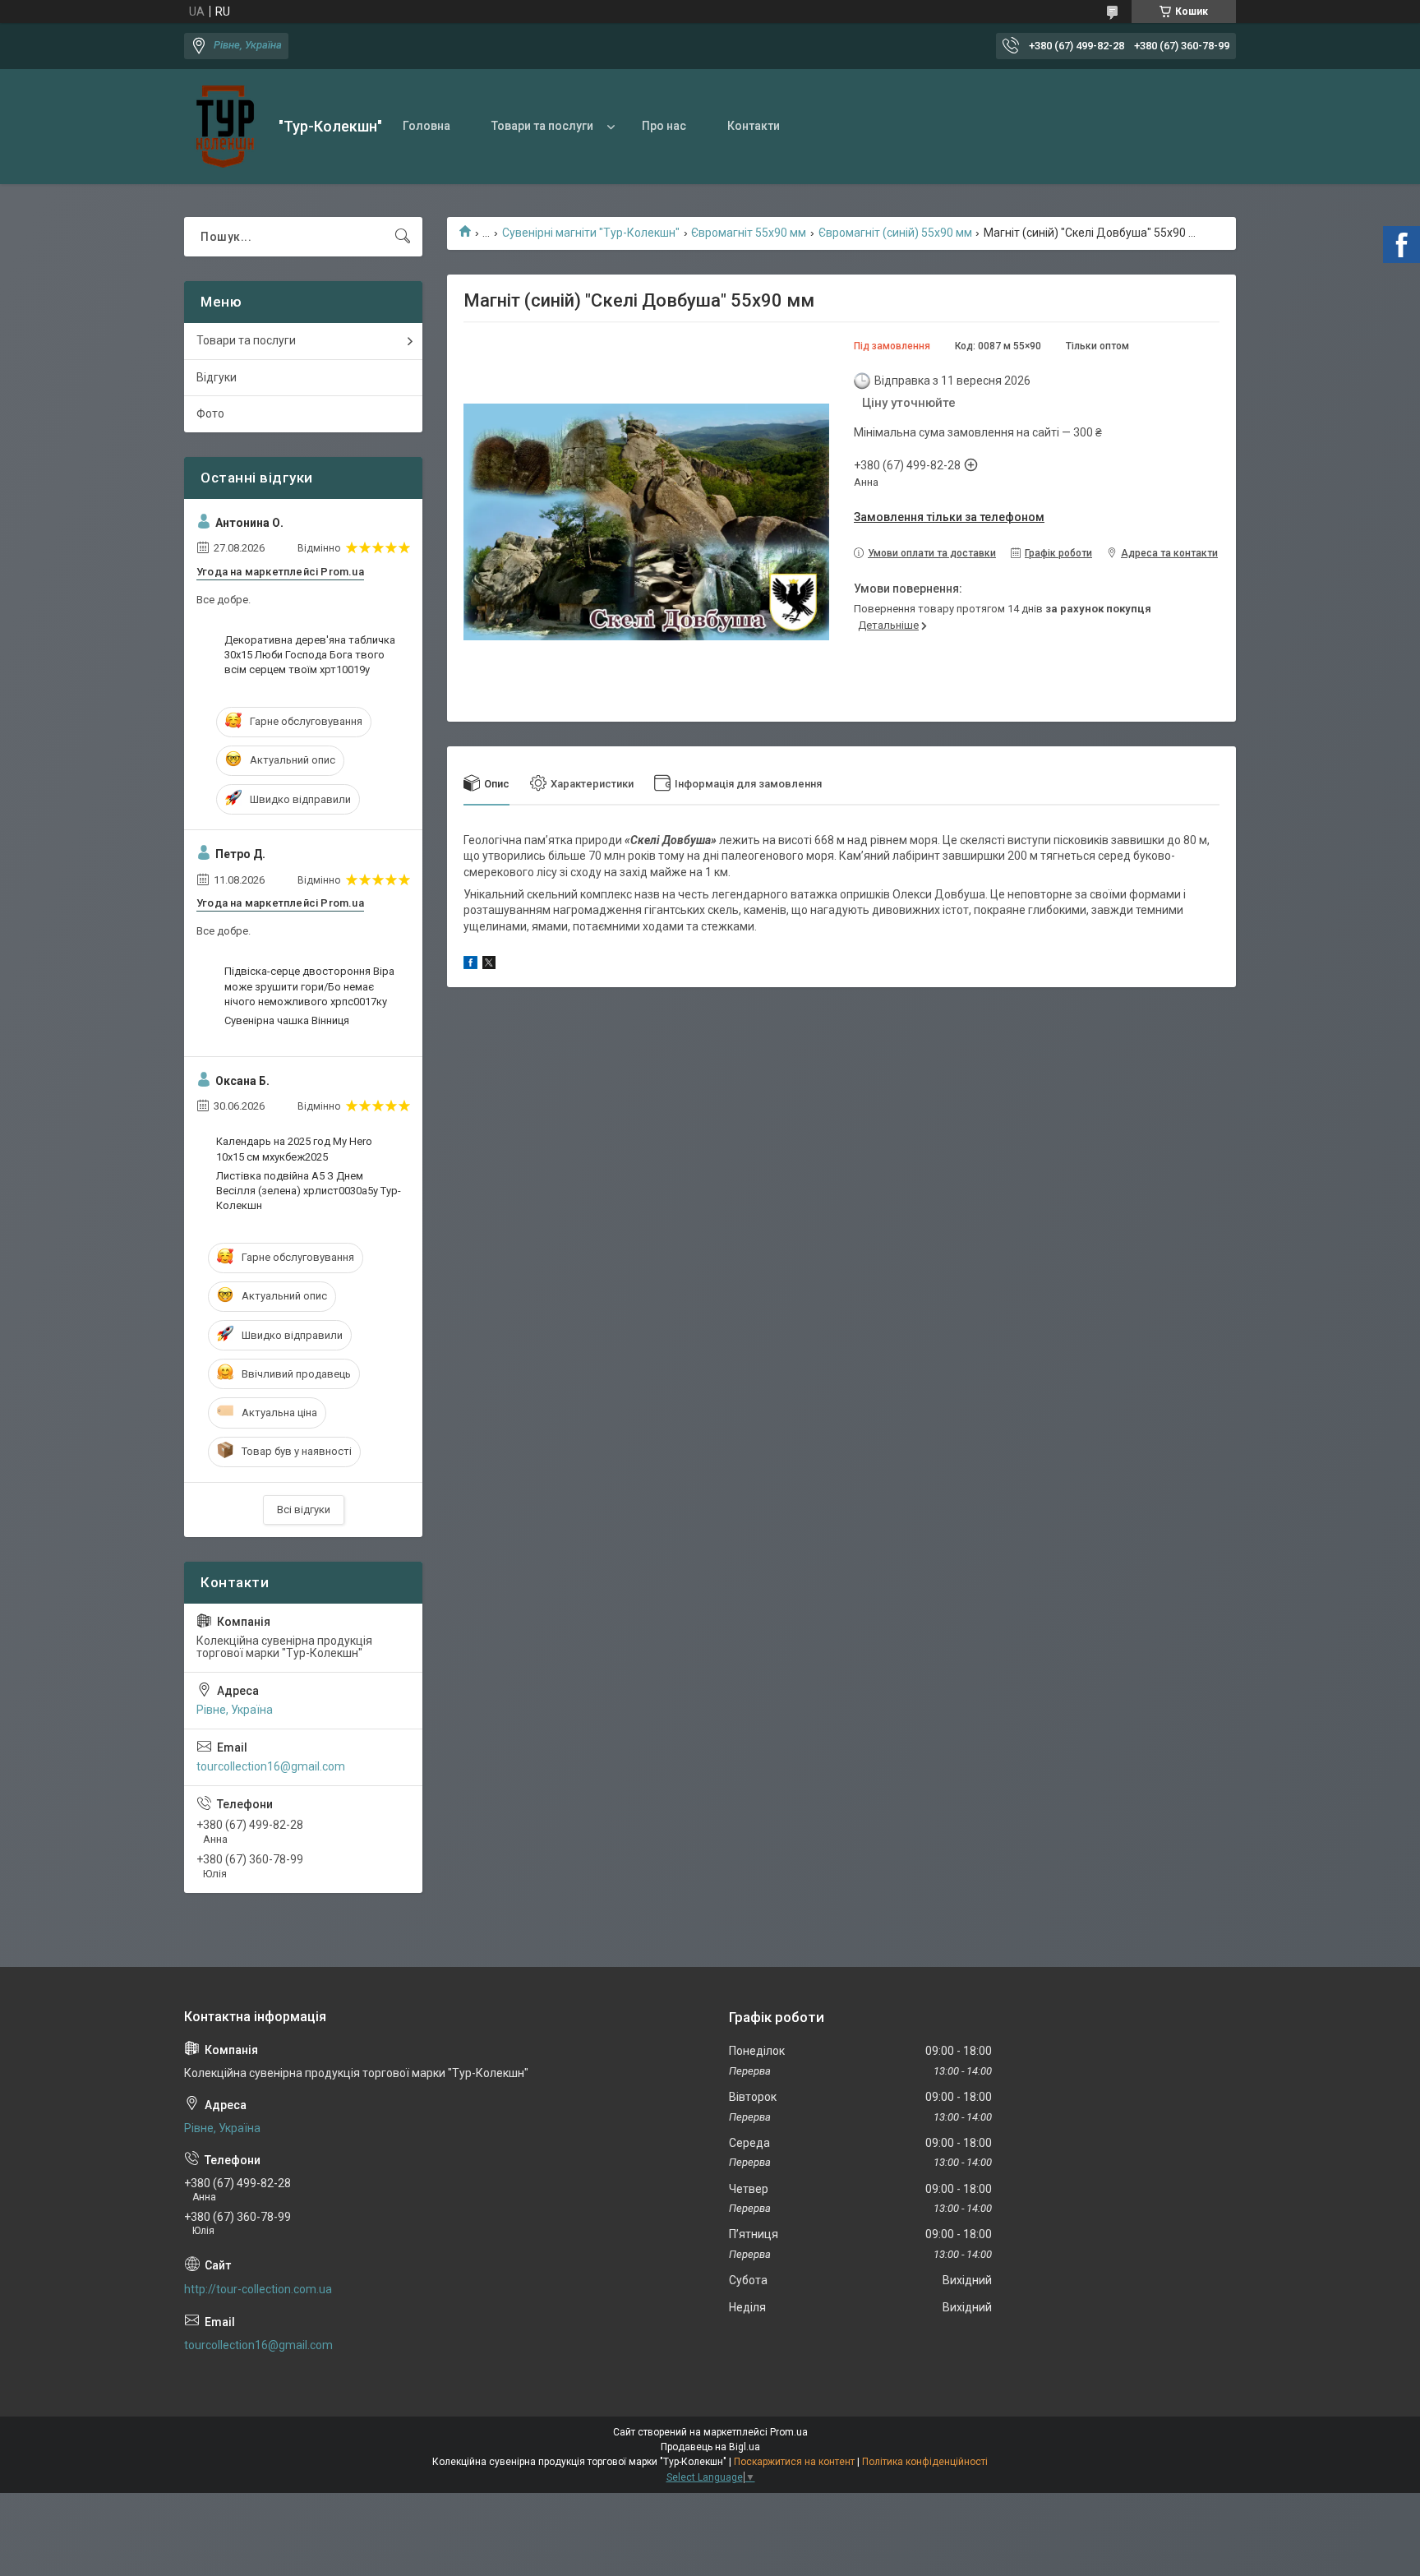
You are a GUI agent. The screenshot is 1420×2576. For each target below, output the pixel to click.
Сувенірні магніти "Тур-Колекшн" (591, 233)
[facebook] (470, 965)
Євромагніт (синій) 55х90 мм (895, 233)
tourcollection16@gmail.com (271, 1766)
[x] (489, 965)
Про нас (664, 126)
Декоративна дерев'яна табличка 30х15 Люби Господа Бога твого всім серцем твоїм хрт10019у (310, 655)
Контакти (754, 126)
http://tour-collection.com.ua (258, 2289)
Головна (426, 126)
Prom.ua (789, 2432)
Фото (210, 413)
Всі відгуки (304, 1510)
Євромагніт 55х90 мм (749, 233)
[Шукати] (403, 237)
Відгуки (217, 377)
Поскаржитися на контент (794, 2462)
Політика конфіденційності (925, 2462)
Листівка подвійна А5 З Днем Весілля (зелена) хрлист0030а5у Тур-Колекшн (309, 1191)
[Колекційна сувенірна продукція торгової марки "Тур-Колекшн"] (225, 127)
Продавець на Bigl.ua (710, 2447)
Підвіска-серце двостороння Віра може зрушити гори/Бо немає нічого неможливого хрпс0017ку (309, 986)
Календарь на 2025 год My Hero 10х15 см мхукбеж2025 (294, 1149)
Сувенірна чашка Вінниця (287, 1020)
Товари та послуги (542, 126)
